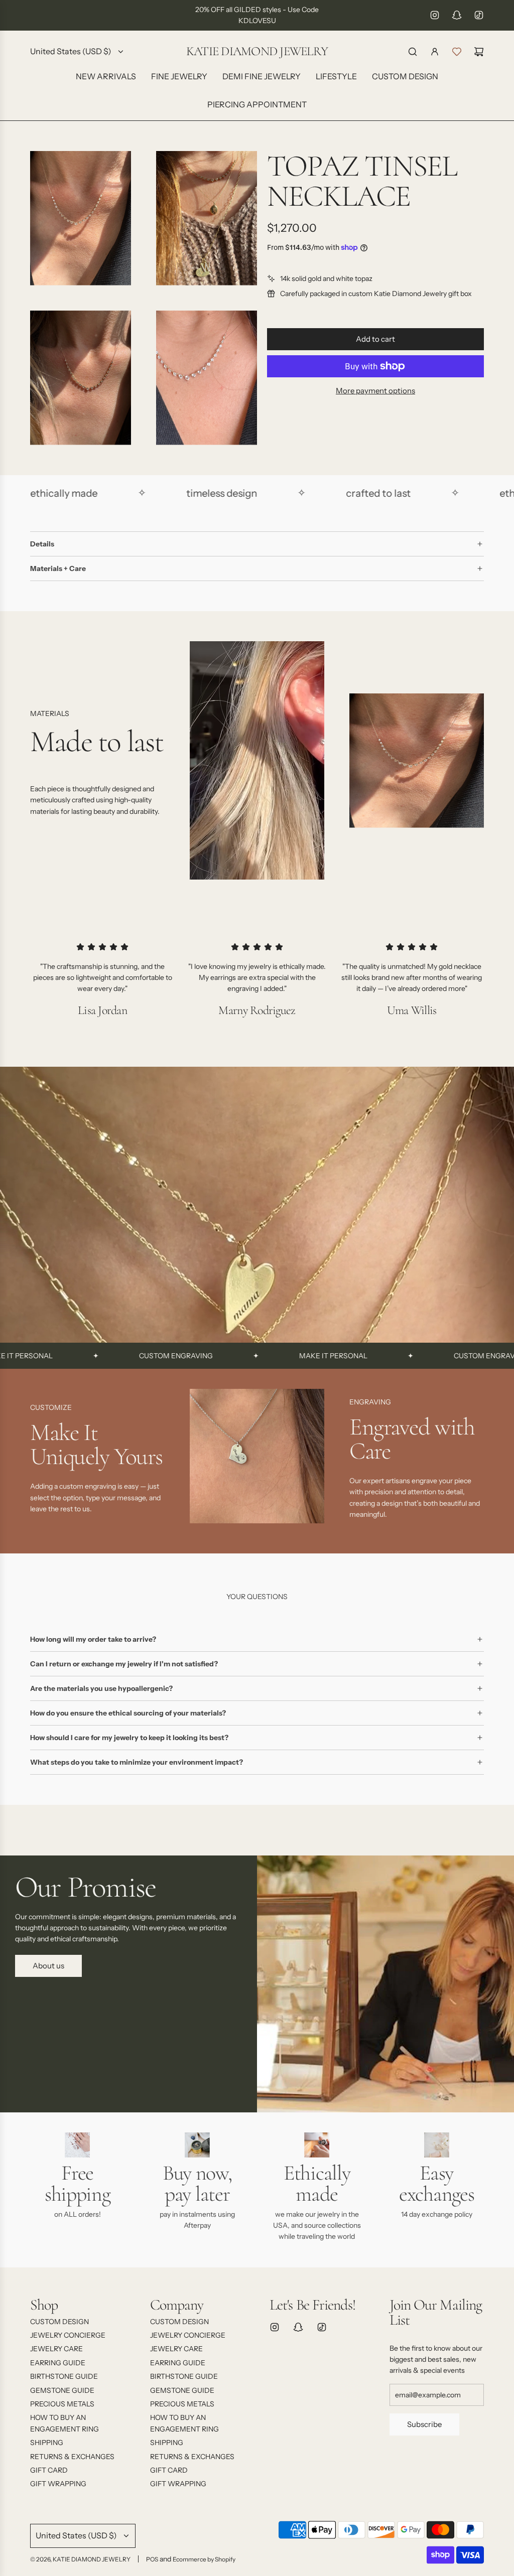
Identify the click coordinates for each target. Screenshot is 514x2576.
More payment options (375, 391)
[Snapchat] (457, 15)
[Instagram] (435, 15)
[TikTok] (479, 15)
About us (48, 1966)
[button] (41, 1460)
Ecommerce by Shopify (204, 2559)
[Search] (413, 52)
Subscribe (424, 2424)
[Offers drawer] (457, 52)
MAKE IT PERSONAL (276, 1356)
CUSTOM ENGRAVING (118, 1356)
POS (152, 2559)
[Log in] (435, 52)
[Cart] (479, 52)
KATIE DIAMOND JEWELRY (257, 51)
